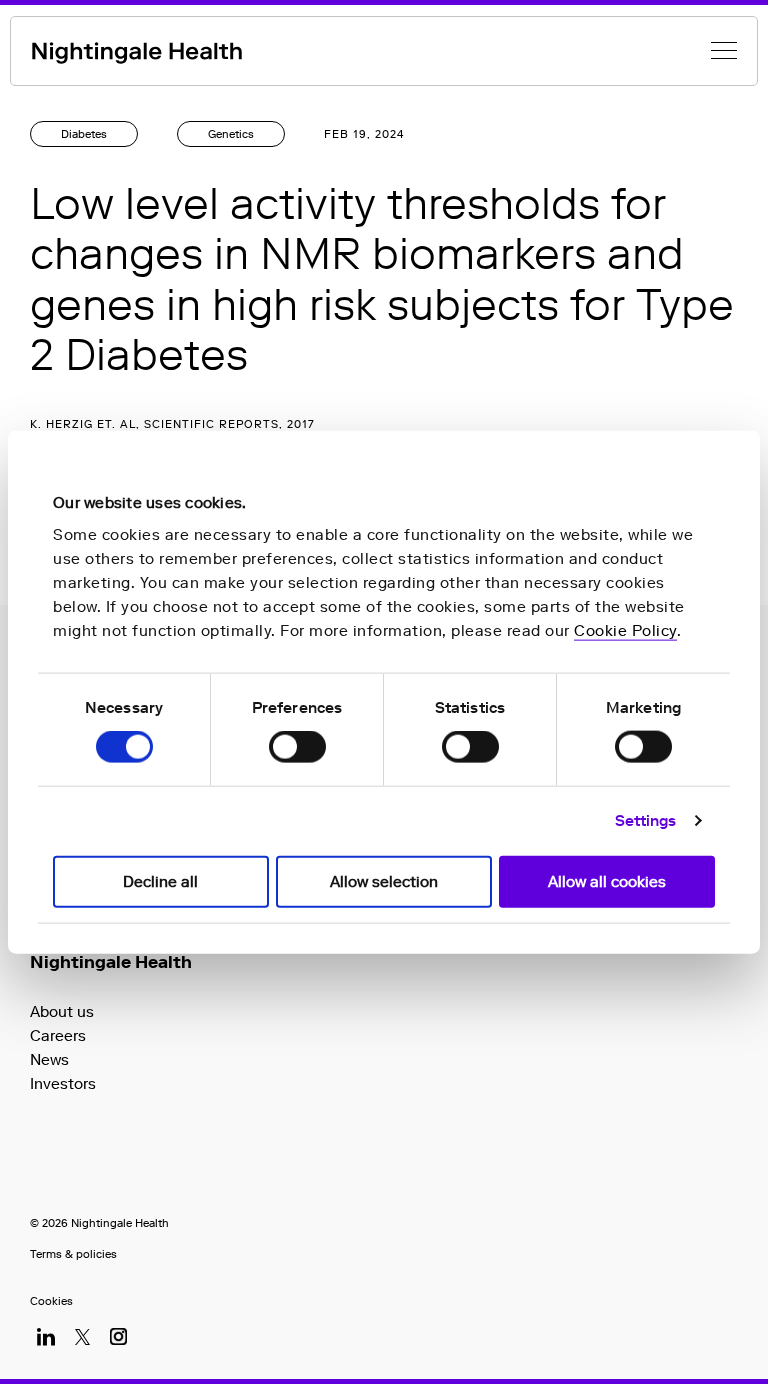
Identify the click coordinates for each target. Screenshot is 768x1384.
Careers (58, 1035)
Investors (63, 1083)
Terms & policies (73, 1254)
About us (62, 1011)
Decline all (160, 881)
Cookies (51, 1302)
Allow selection (384, 881)
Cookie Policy (625, 630)
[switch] (297, 747)
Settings (646, 821)
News (49, 1059)
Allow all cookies (607, 881)
